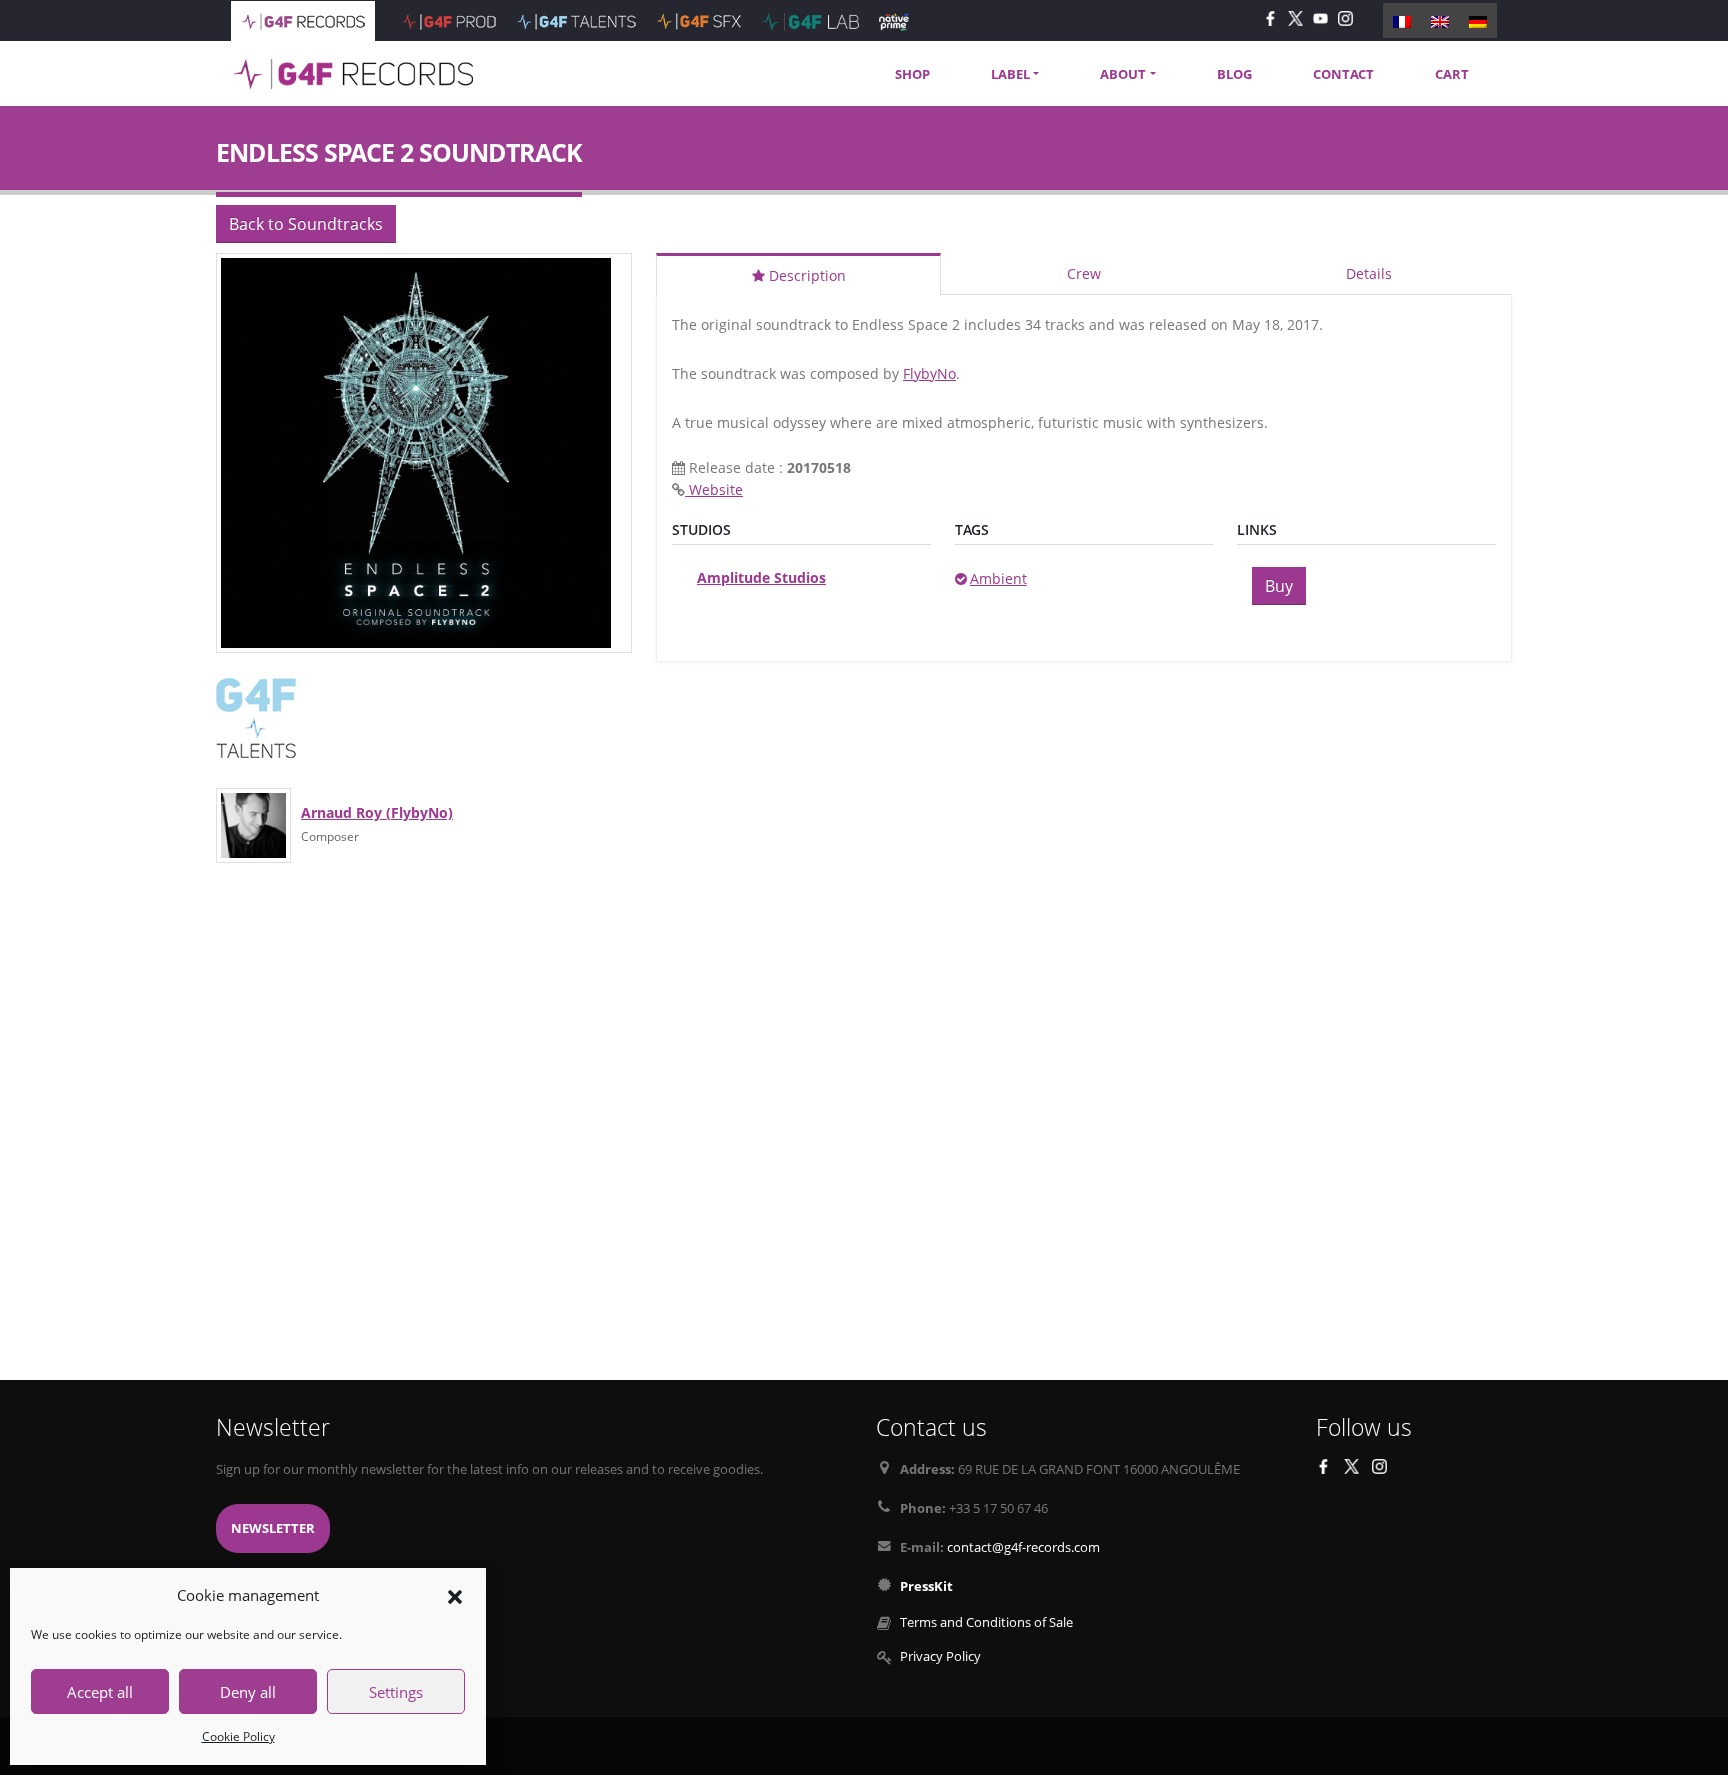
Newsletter (273, 1528)
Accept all (100, 1692)
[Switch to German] (1478, 20)
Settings (396, 1692)
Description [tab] (805, 275)
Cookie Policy (238, 1736)
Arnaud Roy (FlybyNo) (377, 812)
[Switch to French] (1402, 20)
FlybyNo (929, 373)
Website (714, 489)
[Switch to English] (1440, 20)
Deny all (248, 1692)
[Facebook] (1270, 17)
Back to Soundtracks (306, 224)
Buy (1279, 586)
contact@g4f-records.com (1023, 1547)
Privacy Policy (940, 1656)
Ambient (998, 578)
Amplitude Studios (761, 577)
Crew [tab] (1084, 273)
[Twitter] (1295, 17)
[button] (455, 1595)
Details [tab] (1369, 273)
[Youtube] (1320, 17)
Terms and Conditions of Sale (986, 1622)
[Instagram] (1345, 17)
